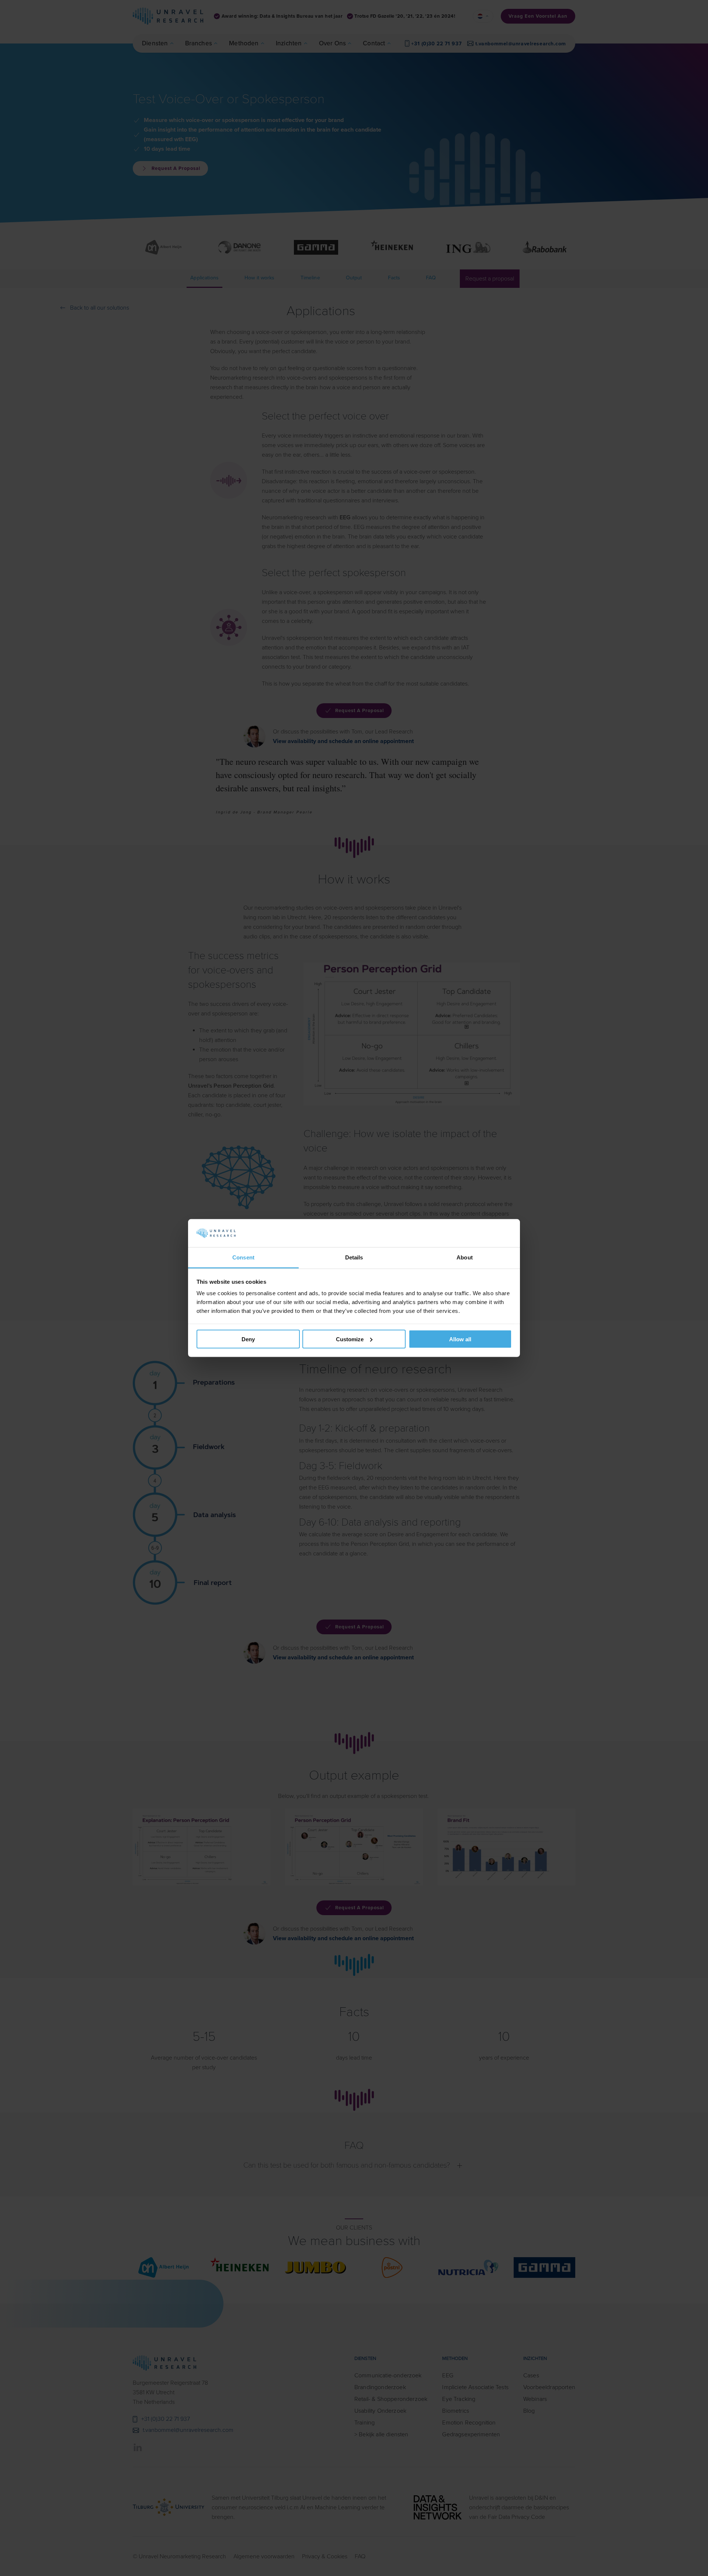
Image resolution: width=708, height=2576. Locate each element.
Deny (248, 1339)
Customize (350, 1339)
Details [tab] (354, 1257)
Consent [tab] (243, 1257)
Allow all (460, 1339)
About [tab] (465, 1257)
